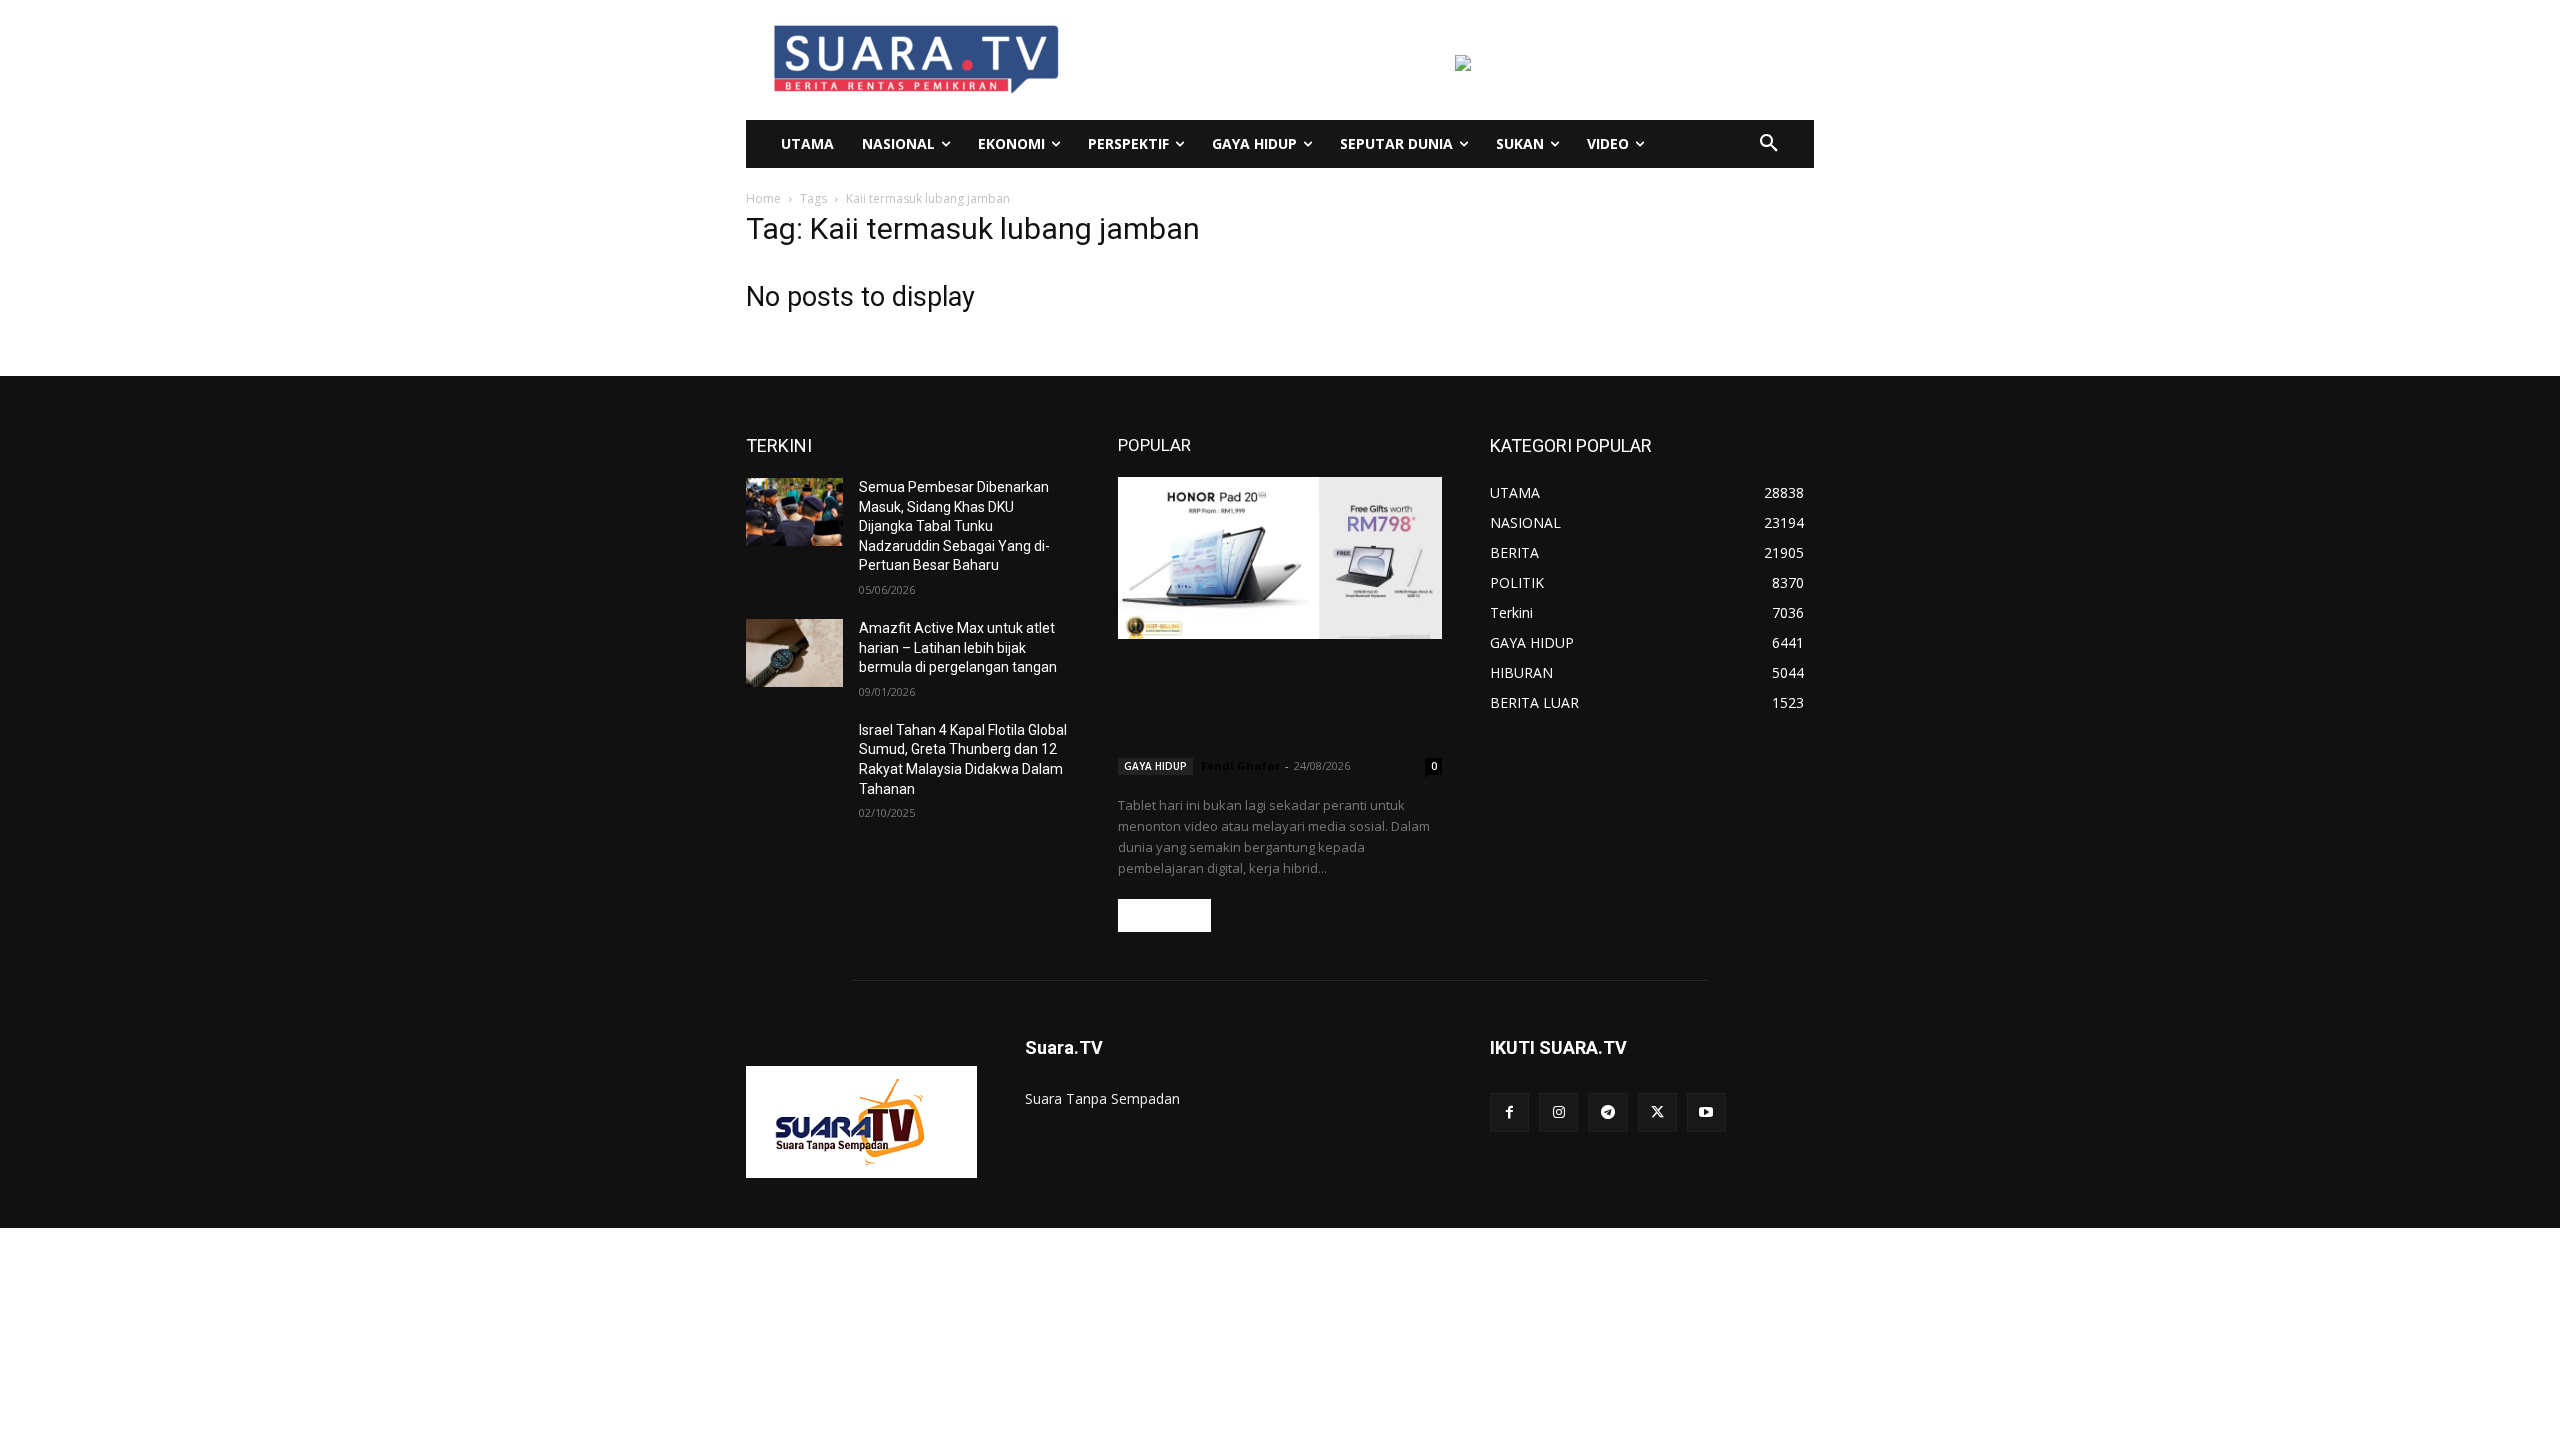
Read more (1164, 915)
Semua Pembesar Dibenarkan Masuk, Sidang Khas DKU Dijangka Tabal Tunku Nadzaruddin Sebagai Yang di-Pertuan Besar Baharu (954, 526)
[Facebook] (1509, 1112)
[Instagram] (1558, 1112)
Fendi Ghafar (1240, 765)
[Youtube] (1706, 1112)
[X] (1657, 1112)
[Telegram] (1607, 1112)
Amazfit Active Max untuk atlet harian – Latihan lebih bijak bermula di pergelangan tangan (958, 647)
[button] (1769, 144)
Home (763, 198)
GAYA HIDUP (1155, 766)
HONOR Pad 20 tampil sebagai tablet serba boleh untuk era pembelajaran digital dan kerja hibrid (1260, 701)
